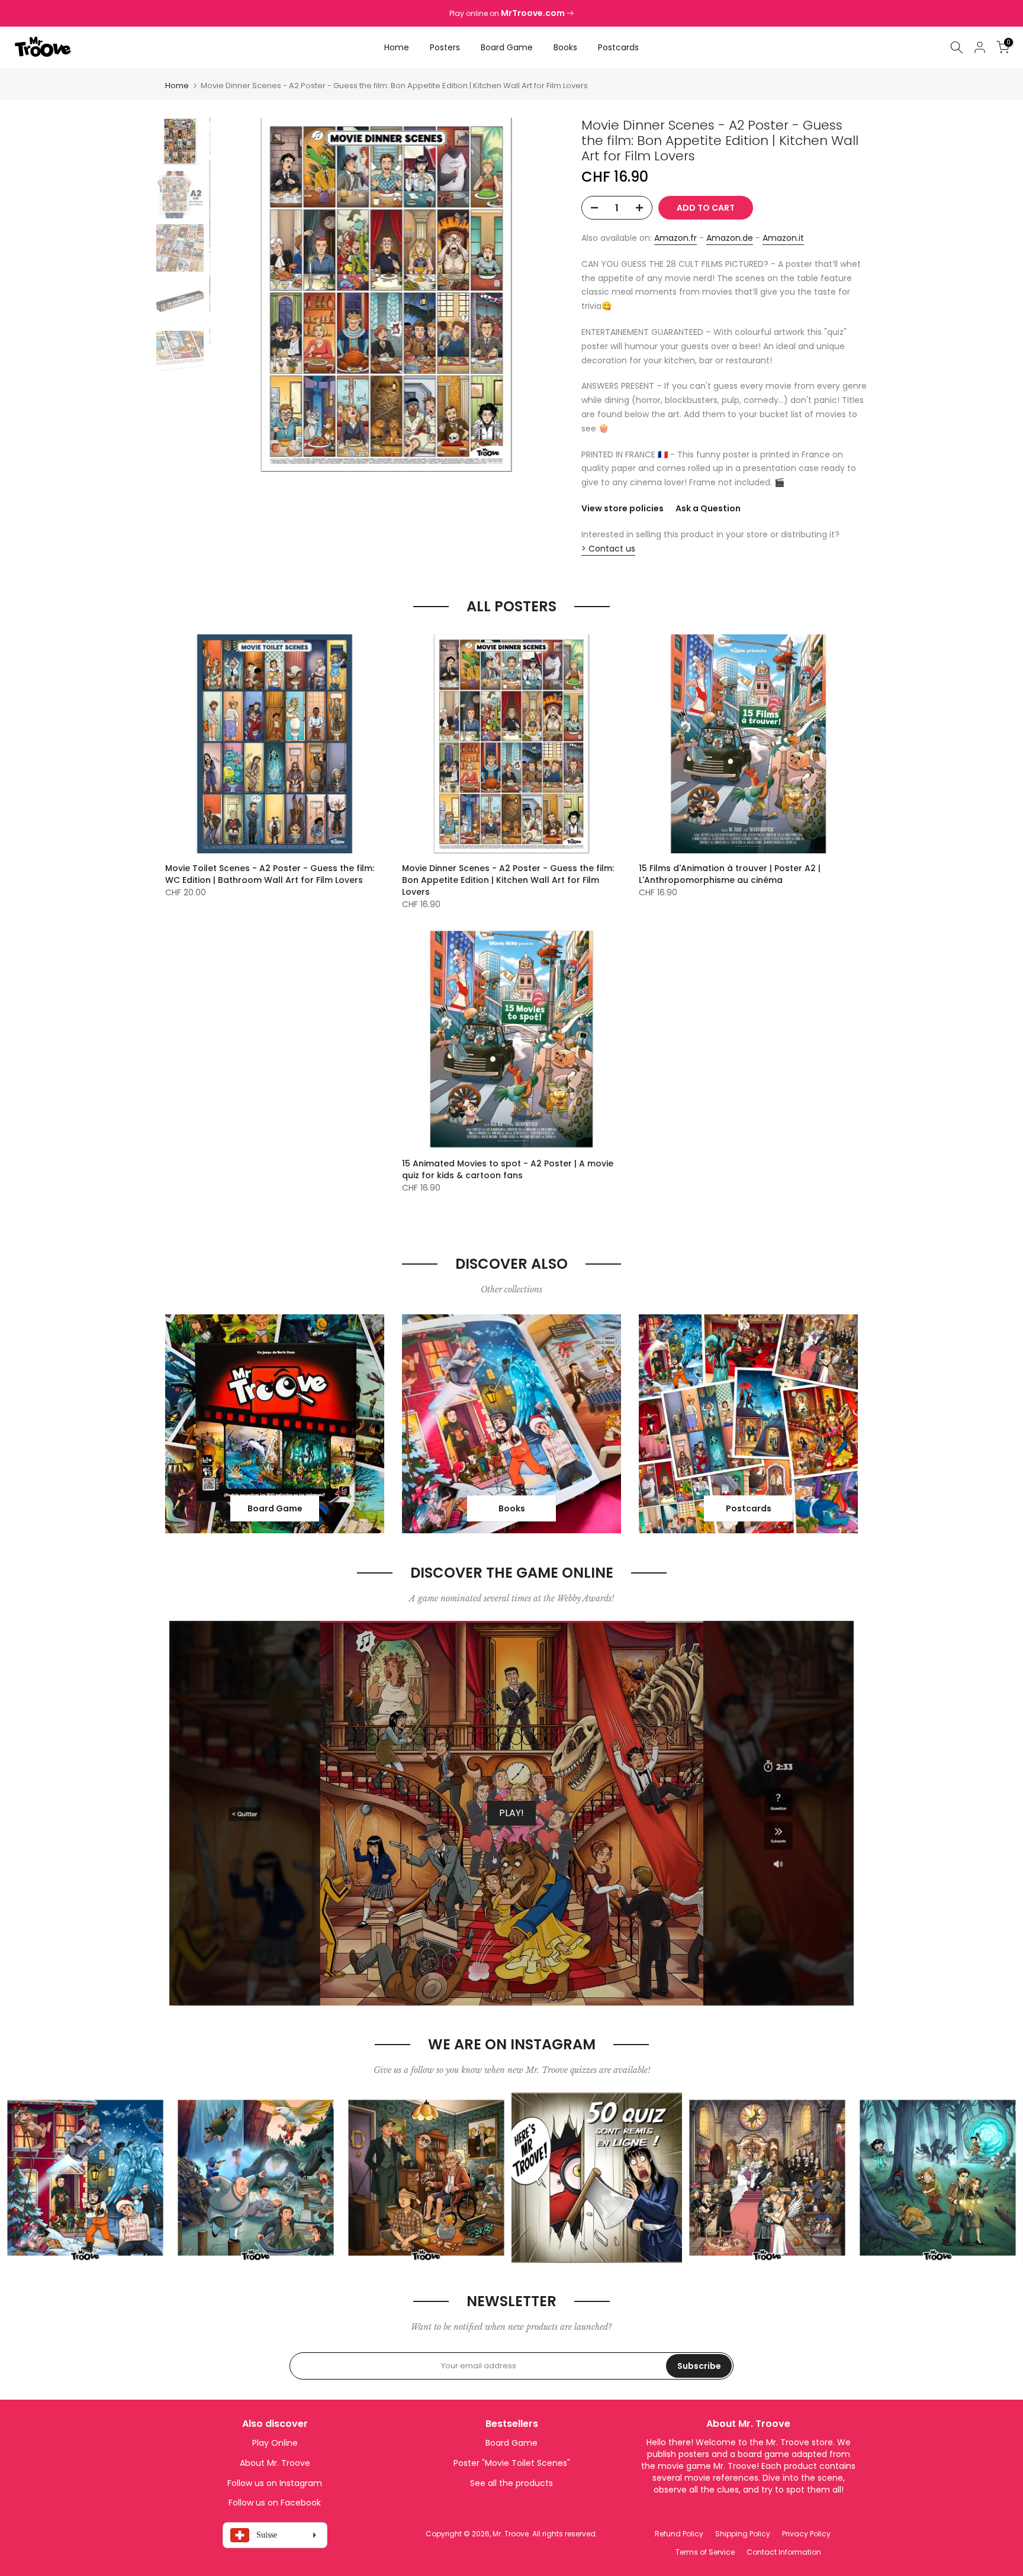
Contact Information (784, 2552)
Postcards (618, 47)
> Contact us (608, 549)
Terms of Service (705, 2552)
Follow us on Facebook (275, 2503)
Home (397, 47)
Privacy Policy (806, 2534)
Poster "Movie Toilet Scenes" (512, 2463)
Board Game (507, 47)
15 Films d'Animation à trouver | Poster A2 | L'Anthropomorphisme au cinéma (730, 874)
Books (565, 47)
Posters (445, 47)
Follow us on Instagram (275, 2483)
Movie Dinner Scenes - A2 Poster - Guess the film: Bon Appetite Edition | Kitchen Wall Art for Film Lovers (508, 880)
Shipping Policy (743, 2534)
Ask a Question (708, 508)
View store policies (623, 508)
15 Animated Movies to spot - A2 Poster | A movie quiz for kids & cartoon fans (508, 1169)
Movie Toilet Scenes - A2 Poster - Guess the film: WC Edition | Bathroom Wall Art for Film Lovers (270, 874)
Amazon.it (783, 238)
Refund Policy (679, 2534)
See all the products (511, 2483)
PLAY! (511, 1813)
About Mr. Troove (275, 2463)
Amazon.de (730, 238)
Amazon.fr (675, 238)
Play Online (275, 2443)
